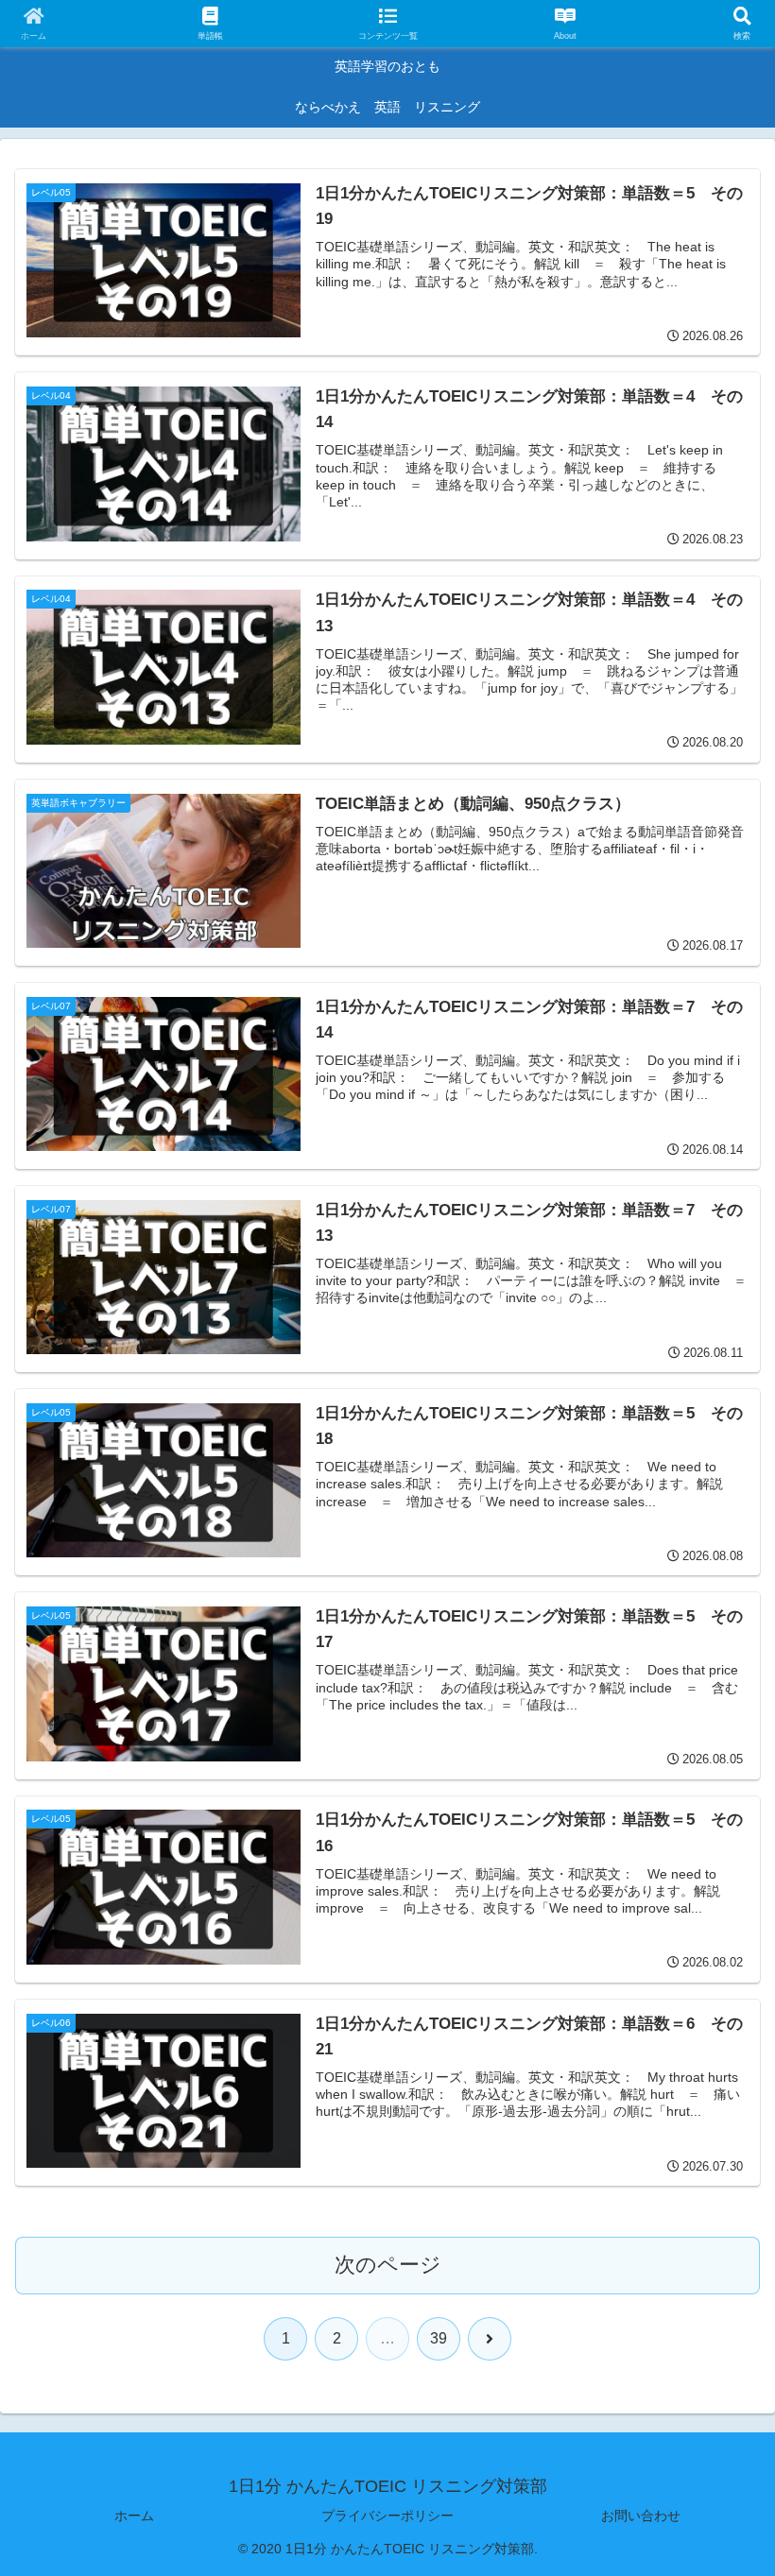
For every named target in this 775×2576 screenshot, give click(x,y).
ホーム (134, 2516)
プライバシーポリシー (387, 2516)
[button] (716, 2427)
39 (439, 2338)
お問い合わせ (641, 2516)
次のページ (388, 2265)
